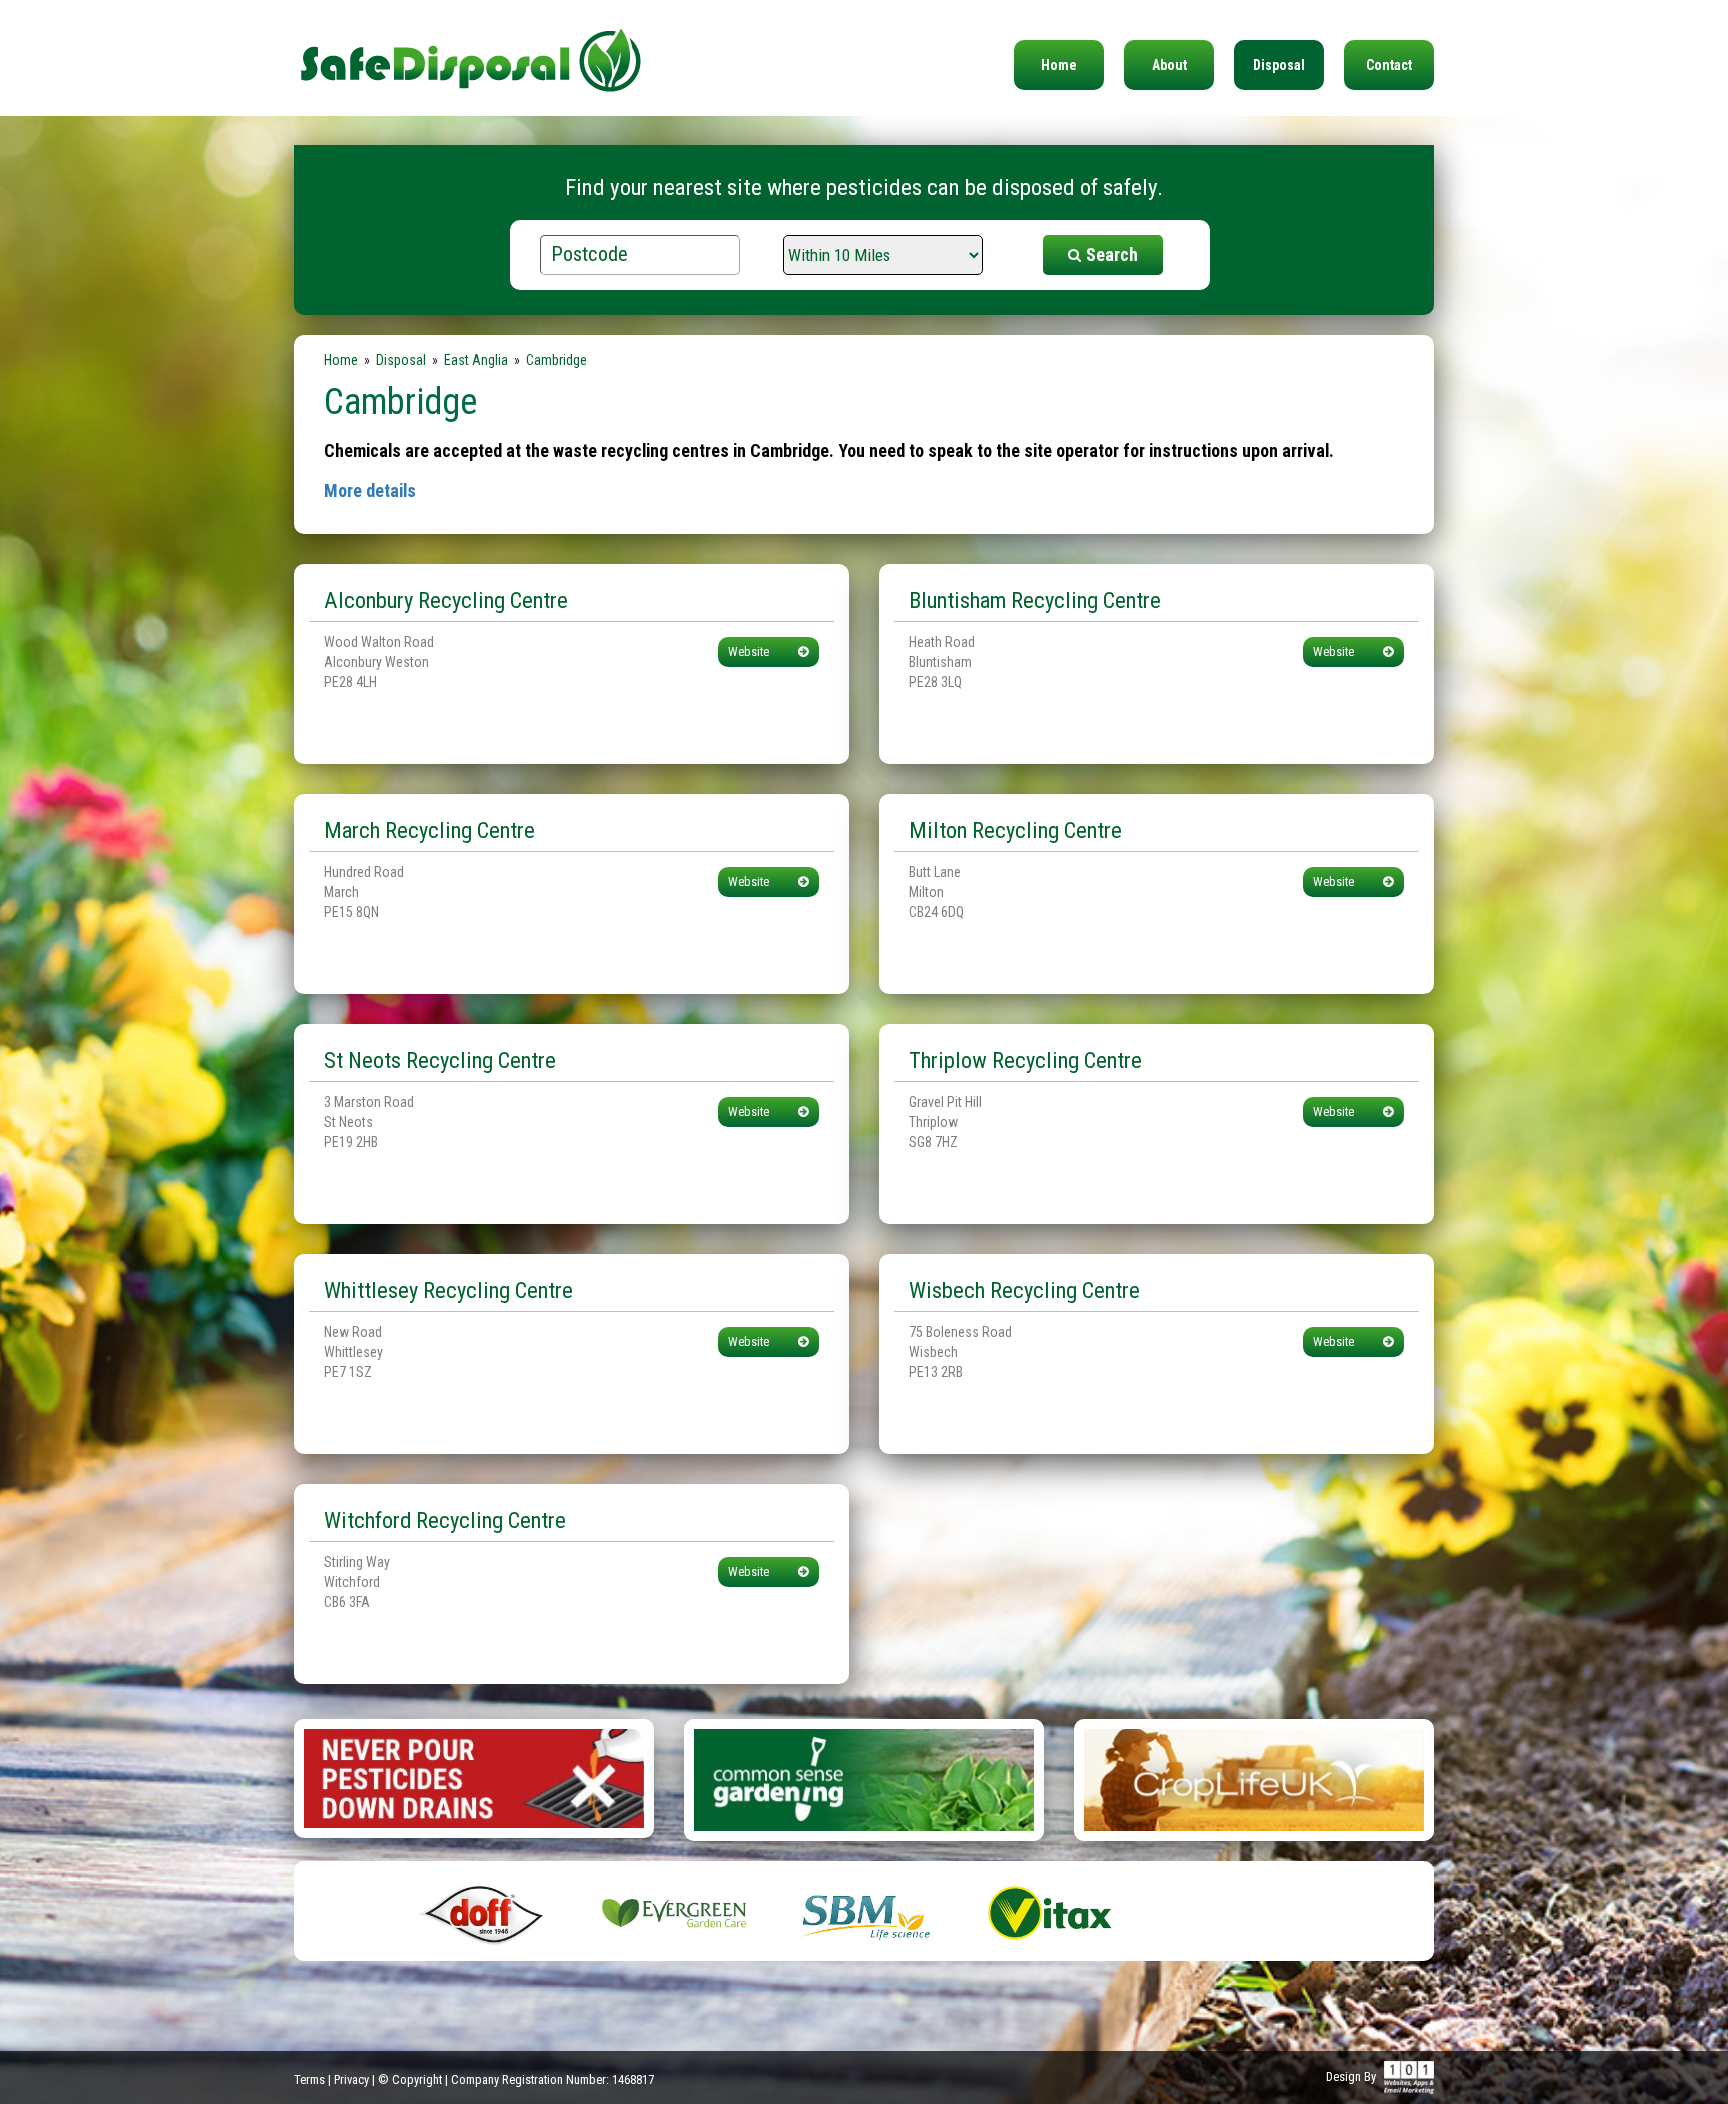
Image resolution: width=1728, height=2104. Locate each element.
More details (370, 490)
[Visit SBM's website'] (864, 1912)
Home (1059, 65)
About (1169, 65)
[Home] (471, 48)
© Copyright (410, 2079)
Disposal (1279, 65)
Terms (309, 2079)
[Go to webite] (474, 1777)
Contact (1389, 65)
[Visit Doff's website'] (484, 1912)
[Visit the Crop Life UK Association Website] (1254, 1778)
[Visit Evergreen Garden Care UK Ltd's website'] (674, 1912)
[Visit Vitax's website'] (1054, 1912)
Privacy (351, 2079)
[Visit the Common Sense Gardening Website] (864, 1778)
